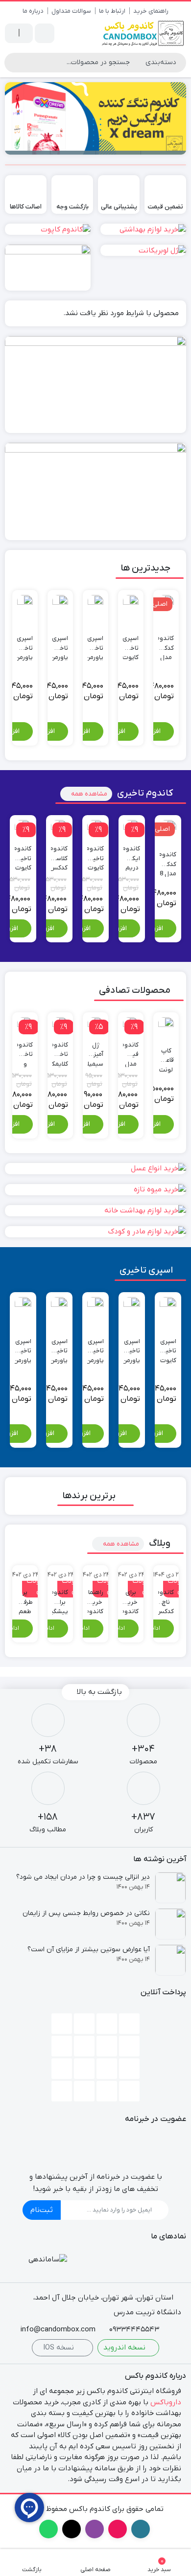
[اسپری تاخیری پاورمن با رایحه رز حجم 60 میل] (25, 603)
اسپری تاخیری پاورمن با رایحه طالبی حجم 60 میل (60, 643)
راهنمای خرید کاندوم (95, 1597)
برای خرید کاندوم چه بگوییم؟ (131, 1597)
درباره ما (33, 11)
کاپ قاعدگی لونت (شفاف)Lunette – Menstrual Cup (166, 1056)
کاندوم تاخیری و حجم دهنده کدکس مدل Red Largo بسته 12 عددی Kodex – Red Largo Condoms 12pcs (25, 1050)
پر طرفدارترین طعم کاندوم (25, 1597)
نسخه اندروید (125, 2348)
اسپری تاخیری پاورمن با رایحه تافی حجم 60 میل (23, 1346)
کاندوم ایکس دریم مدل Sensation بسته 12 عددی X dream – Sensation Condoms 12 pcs (132, 854)
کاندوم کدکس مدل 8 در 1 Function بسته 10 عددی (166, 643)
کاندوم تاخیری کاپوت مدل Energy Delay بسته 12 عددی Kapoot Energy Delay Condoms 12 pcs (23, 854)
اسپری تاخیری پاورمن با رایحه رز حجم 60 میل (25, 643)
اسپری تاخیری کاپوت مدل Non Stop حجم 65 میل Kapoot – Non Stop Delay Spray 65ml (131, 643)
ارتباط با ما (112, 11)
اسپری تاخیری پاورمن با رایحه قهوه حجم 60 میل (95, 643)
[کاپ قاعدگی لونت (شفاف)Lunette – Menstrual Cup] (166, 1025)
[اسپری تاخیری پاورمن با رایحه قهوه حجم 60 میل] (95, 603)
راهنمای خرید (151, 11)
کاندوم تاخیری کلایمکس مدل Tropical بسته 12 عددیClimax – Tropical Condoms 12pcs (60, 1050)
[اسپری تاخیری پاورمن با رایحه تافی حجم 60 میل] (23, 1305)
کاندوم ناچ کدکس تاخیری (166, 1597)
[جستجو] (13, 63)
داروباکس (166, 2402)
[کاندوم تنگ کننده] (95, 118)
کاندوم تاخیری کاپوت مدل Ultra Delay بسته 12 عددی (95, 854)
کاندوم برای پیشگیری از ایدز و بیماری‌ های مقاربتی (60, 1597)
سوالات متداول (71, 11)
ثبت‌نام (42, 2210)
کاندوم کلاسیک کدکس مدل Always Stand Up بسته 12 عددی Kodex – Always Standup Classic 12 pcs (59, 854)
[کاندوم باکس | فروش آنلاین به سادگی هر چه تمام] (143, 33)
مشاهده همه (89, 794)
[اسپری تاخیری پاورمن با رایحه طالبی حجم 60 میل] (60, 603)
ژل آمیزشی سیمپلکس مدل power (95, 1050)
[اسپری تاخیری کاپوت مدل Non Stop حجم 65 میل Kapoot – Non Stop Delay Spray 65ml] (131, 603)
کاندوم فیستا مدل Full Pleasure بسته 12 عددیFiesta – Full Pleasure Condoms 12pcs (131, 1050)
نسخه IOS (60, 2348)
